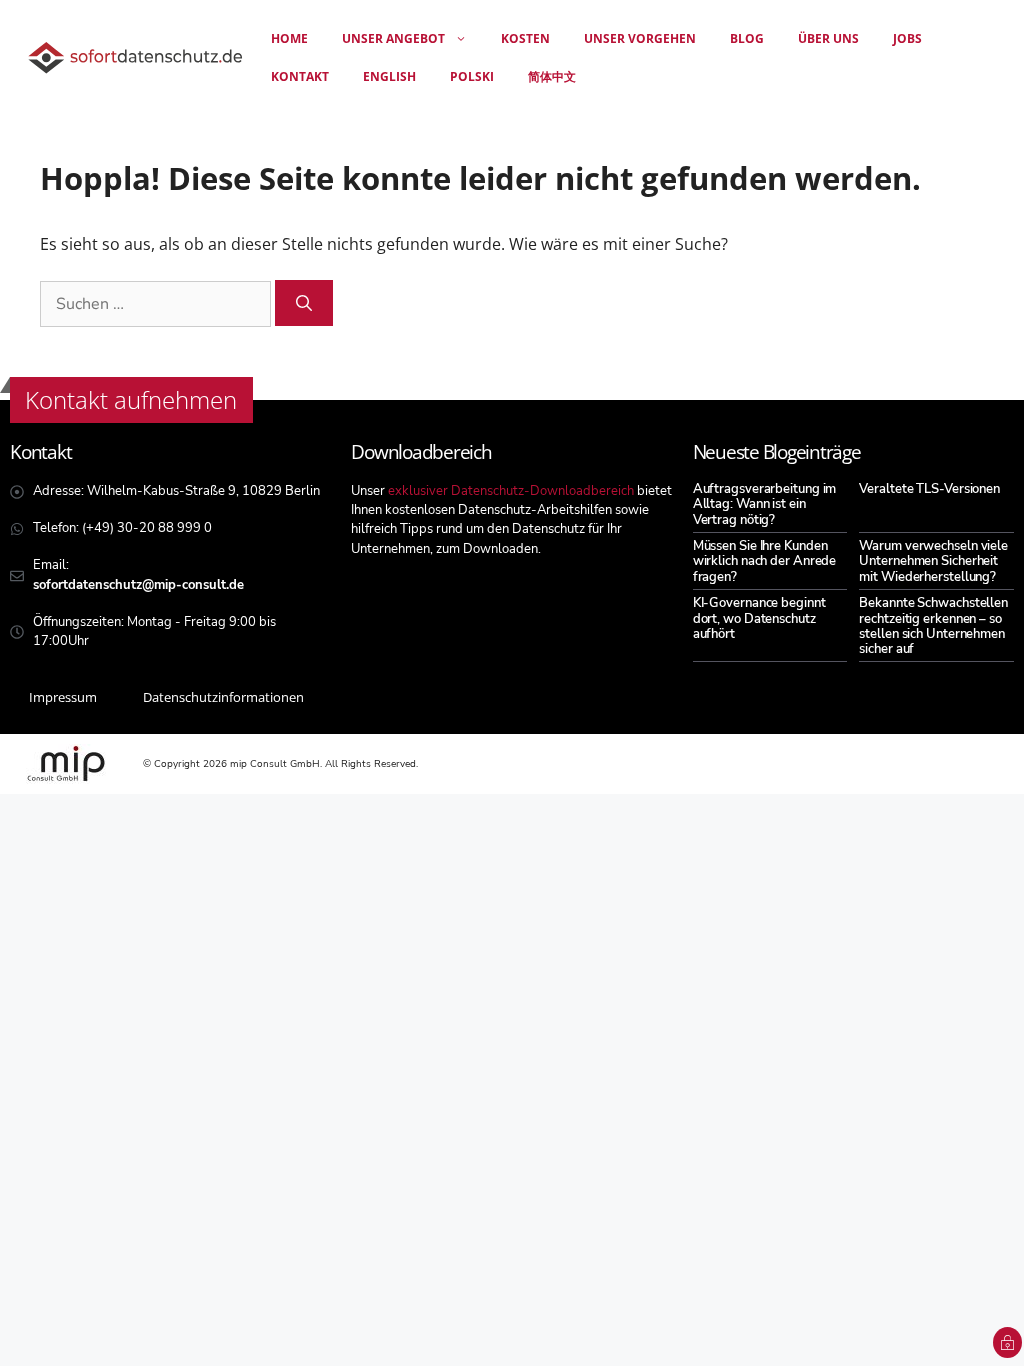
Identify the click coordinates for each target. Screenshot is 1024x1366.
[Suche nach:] (157, 303)
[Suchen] (304, 303)
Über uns (828, 38)
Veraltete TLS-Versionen (929, 489)
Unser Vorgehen (640, 38)
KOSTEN (525, 38)
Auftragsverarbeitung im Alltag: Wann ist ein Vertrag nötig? (765, 504)
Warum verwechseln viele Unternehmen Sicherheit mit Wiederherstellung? (933, 561)
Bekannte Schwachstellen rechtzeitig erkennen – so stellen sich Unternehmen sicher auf (933, 626)
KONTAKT (300, 76)
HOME (289, 38)
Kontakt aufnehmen (131, 399)
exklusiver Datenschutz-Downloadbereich (511, 491)
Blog (747, 38)
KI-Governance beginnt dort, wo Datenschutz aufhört (759, 618)
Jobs (907, 38)
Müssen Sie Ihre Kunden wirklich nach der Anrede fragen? (765, 561)
